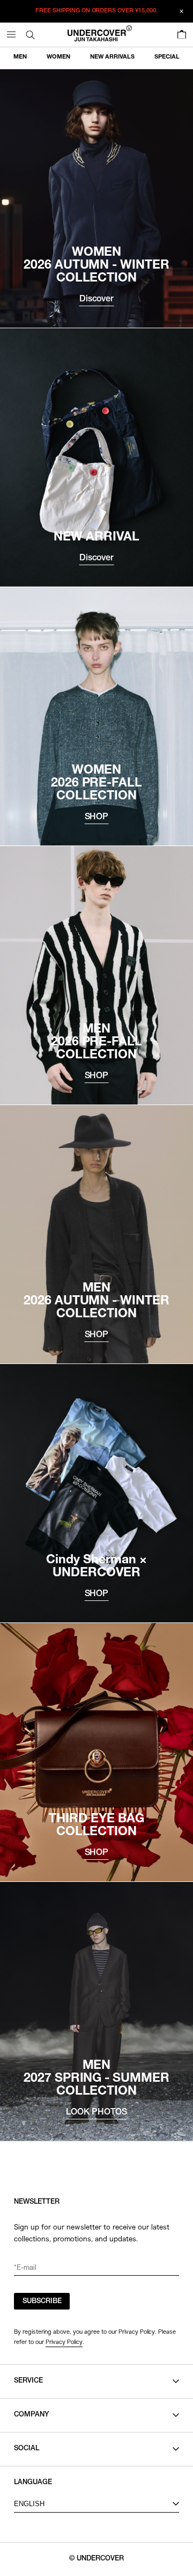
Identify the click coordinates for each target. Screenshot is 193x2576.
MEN (20, 57)
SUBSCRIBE (42, 2302)
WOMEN (58, 57)
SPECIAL (167, 57)
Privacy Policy (64, 2342)
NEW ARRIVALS (112, 57)
